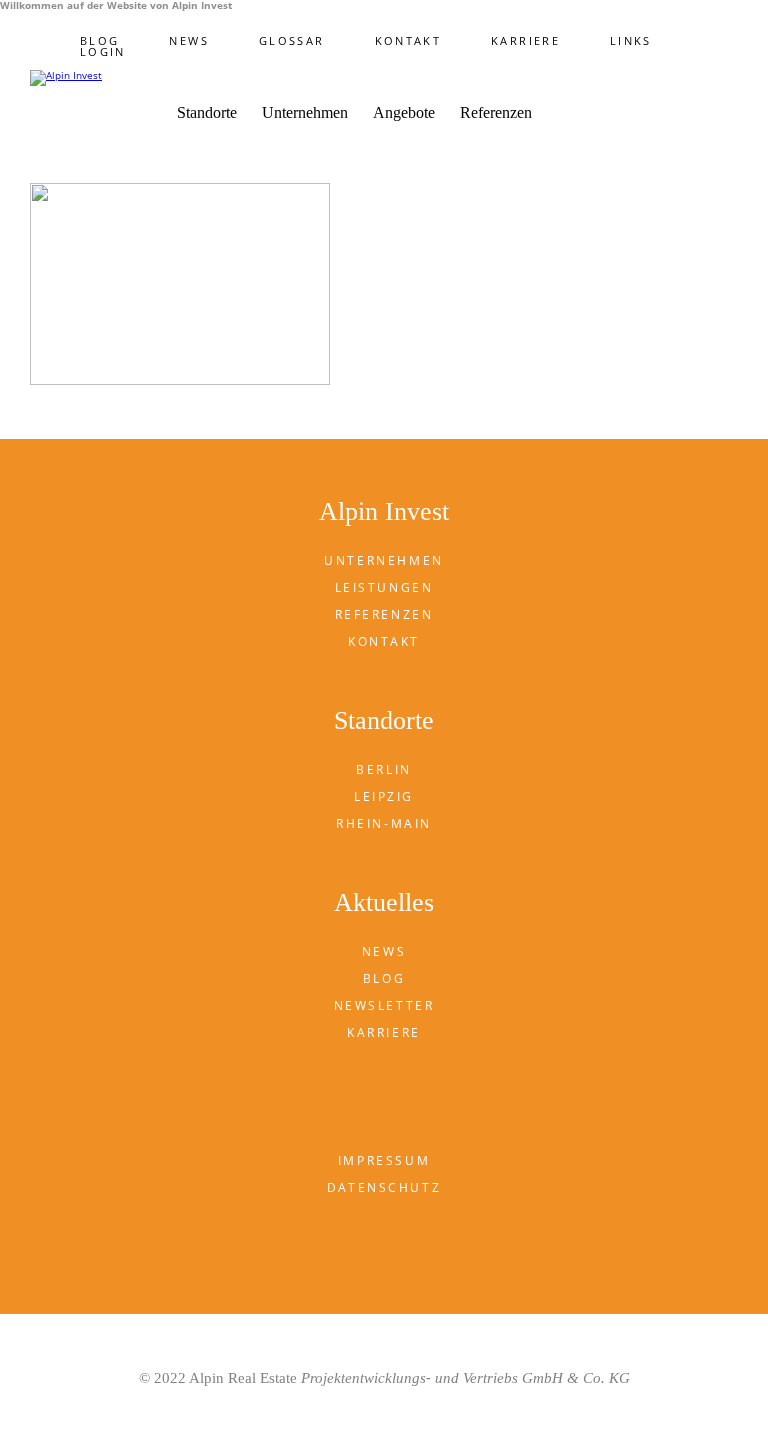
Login (103, 51)
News (188, 40)
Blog (99, 40)
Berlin (383, 769)
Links (631, 40)
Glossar (292, 40)
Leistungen (384, 587)
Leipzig (384, 796)
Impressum (384, 1160)
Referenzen (496, 113)
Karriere (525, 40)
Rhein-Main (384, 823)
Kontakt (408, 40)
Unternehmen (383, 560)
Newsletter (384, 1005)
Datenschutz (384, 1187)
